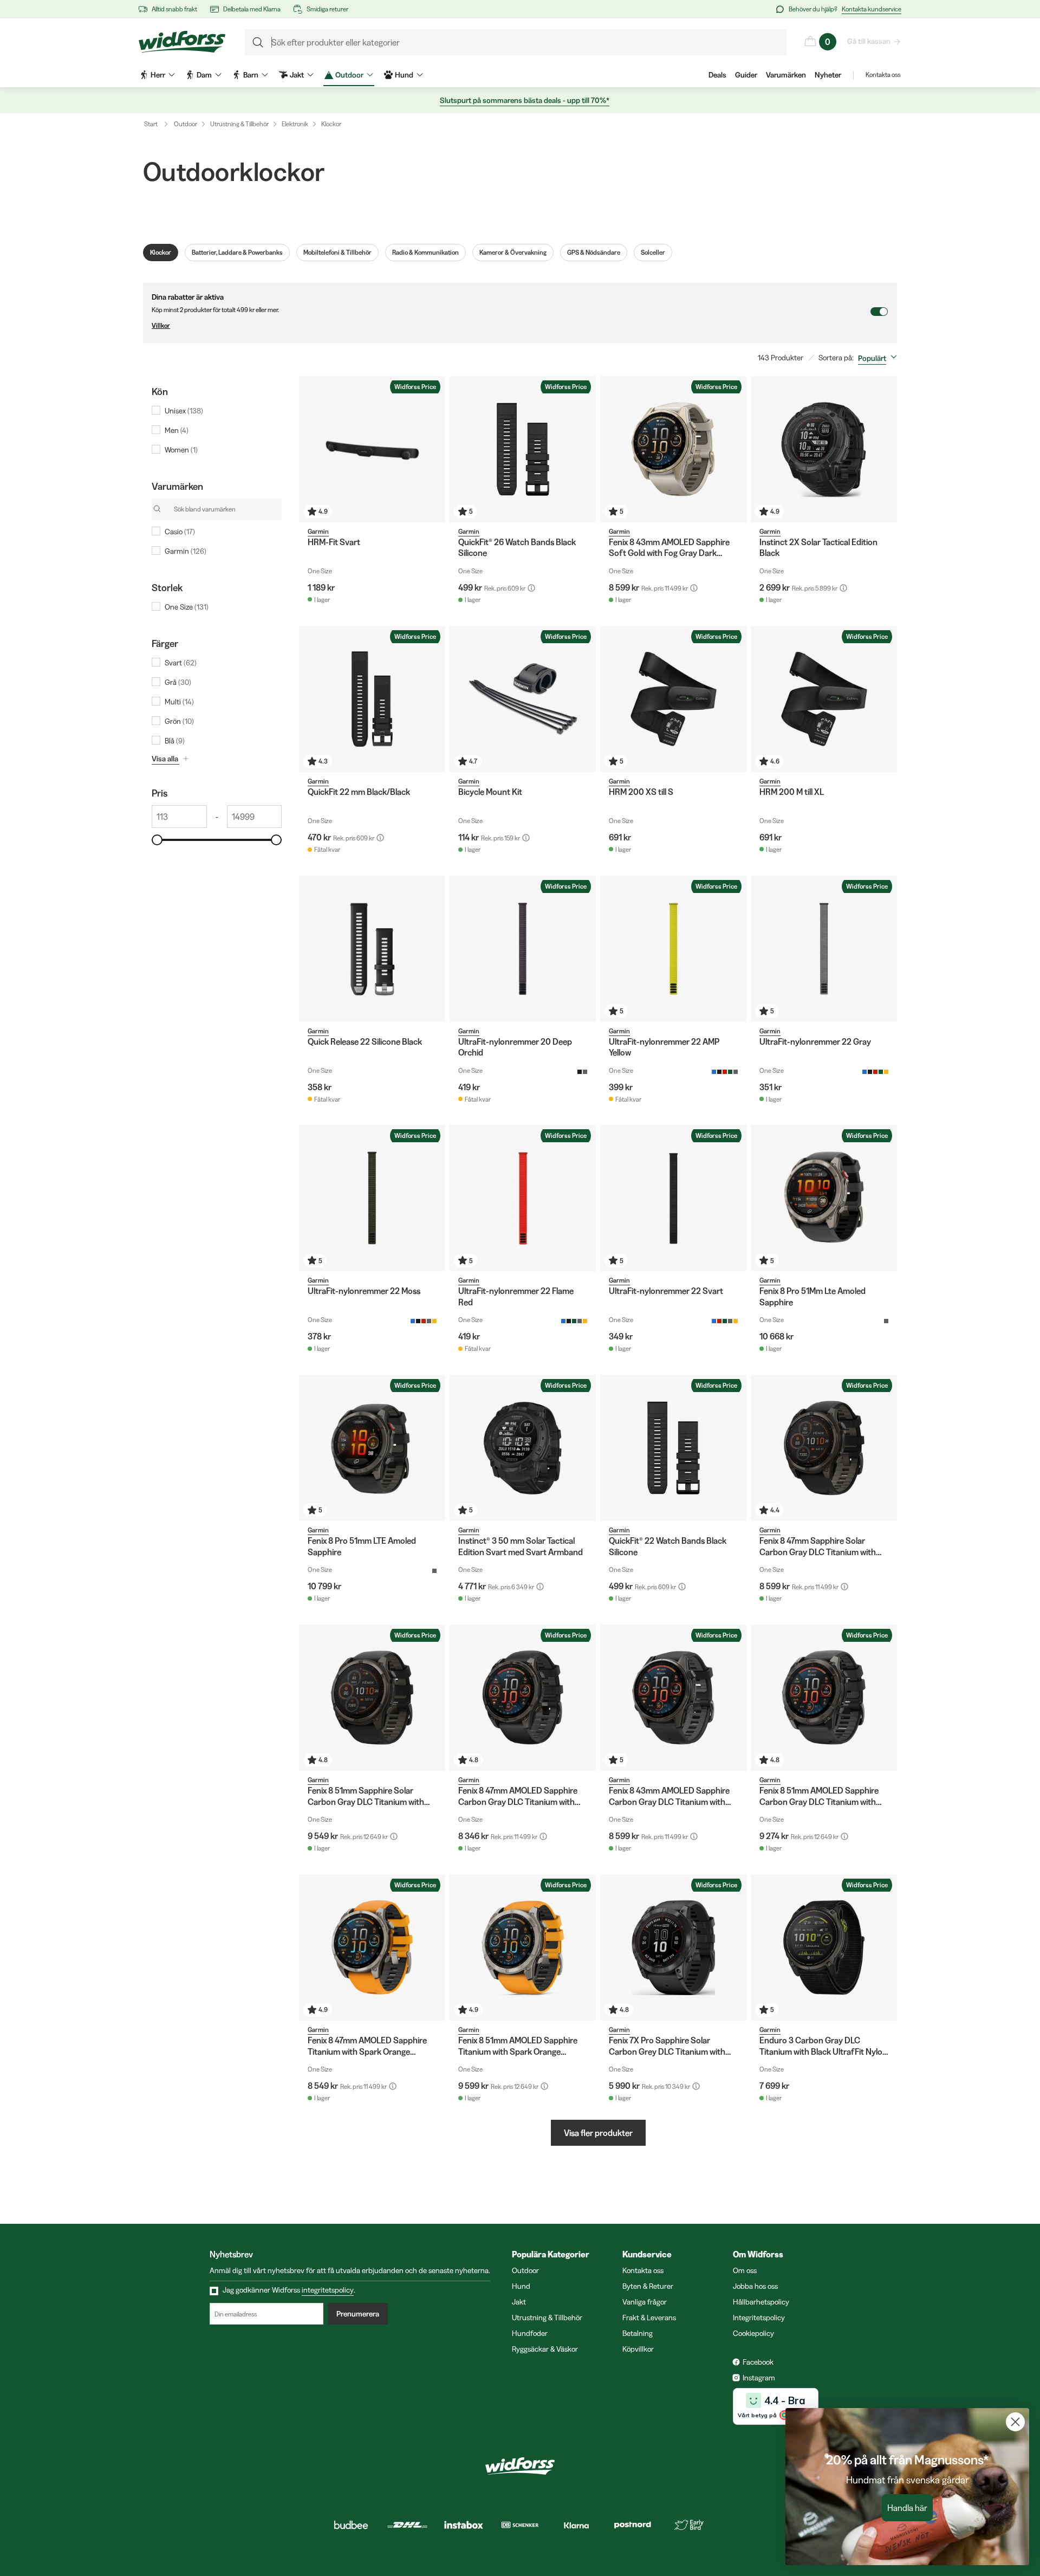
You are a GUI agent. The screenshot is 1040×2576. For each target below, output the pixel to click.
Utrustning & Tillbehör (239, 124)
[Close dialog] (1015, 2422)
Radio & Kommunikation (425, 252)
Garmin (318, 531)
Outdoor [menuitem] (349, 75)
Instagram (759, 2378)
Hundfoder (530, 2333)
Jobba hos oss (755, 2286)
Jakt (519, 2302)
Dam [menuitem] (204, 75)
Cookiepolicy (753, 2333)
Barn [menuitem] (251, 75)
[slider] (157, 840)
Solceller (653, 252)
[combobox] (880, 358)
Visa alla (165, 759)
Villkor (161, 325)
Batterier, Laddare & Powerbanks (237, 252)
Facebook (758, 2362)
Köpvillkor (638, 2349)
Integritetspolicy (759, 2318)
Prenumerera (358, 2314)
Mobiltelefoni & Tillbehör (337, 252)
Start (151, 124)
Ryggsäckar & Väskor (545, 2349)
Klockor (331, 124)
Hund (521, 2286)
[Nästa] (434, 449)
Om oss (745, 2270)
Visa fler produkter (598, 2133)
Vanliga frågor (645, 2302)
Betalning (638, 2333)
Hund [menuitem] (404, 75)
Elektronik (295, 124)
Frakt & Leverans (649, 2318)
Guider (746, 75)
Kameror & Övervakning (513, 252)
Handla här (907, 2508)
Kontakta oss (883, 75)
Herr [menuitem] (158, 75)
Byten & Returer (648, 2286)
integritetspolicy (328, 2290)
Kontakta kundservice (872, 9)
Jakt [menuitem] (297, 75)
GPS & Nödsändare (594, 252)
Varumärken (786, 75)
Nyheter (828, 75)
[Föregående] (310, 449)
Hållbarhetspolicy (761, 2302)
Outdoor (186, 124)
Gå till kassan (869, 41)
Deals (717, 75)
